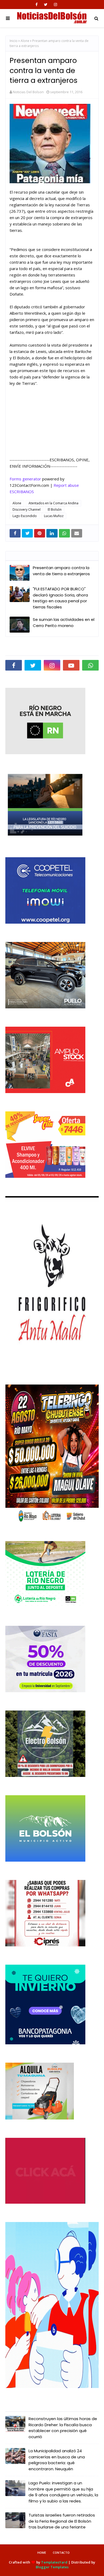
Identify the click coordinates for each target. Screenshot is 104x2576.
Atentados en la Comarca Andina (53, 503)
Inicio (14, 41)
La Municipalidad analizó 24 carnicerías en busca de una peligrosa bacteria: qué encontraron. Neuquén (57, 2460)
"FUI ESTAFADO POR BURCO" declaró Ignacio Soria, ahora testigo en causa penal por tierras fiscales (60, 598)
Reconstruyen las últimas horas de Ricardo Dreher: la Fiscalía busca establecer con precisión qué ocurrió (63, 2428)
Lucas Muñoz (54, 516)
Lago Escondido (25, 516)
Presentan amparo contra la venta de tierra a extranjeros (61, 571)
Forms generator (25, 479)
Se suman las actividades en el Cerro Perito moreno (64, 622)
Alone (25, 41)
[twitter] (46, 5)
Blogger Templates (52, 2567)
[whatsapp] (90, 665)
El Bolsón (55, 509)
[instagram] (55, 5)
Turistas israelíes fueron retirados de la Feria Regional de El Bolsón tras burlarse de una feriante (62, 2521)
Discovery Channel (27, 509)
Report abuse (66, 485)
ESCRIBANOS (22, 492)
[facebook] (37, 5)
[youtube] (71, 665)
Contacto (61, 2552)
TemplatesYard (54, 2562)
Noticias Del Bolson (28, 92)
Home (42, 2552)
